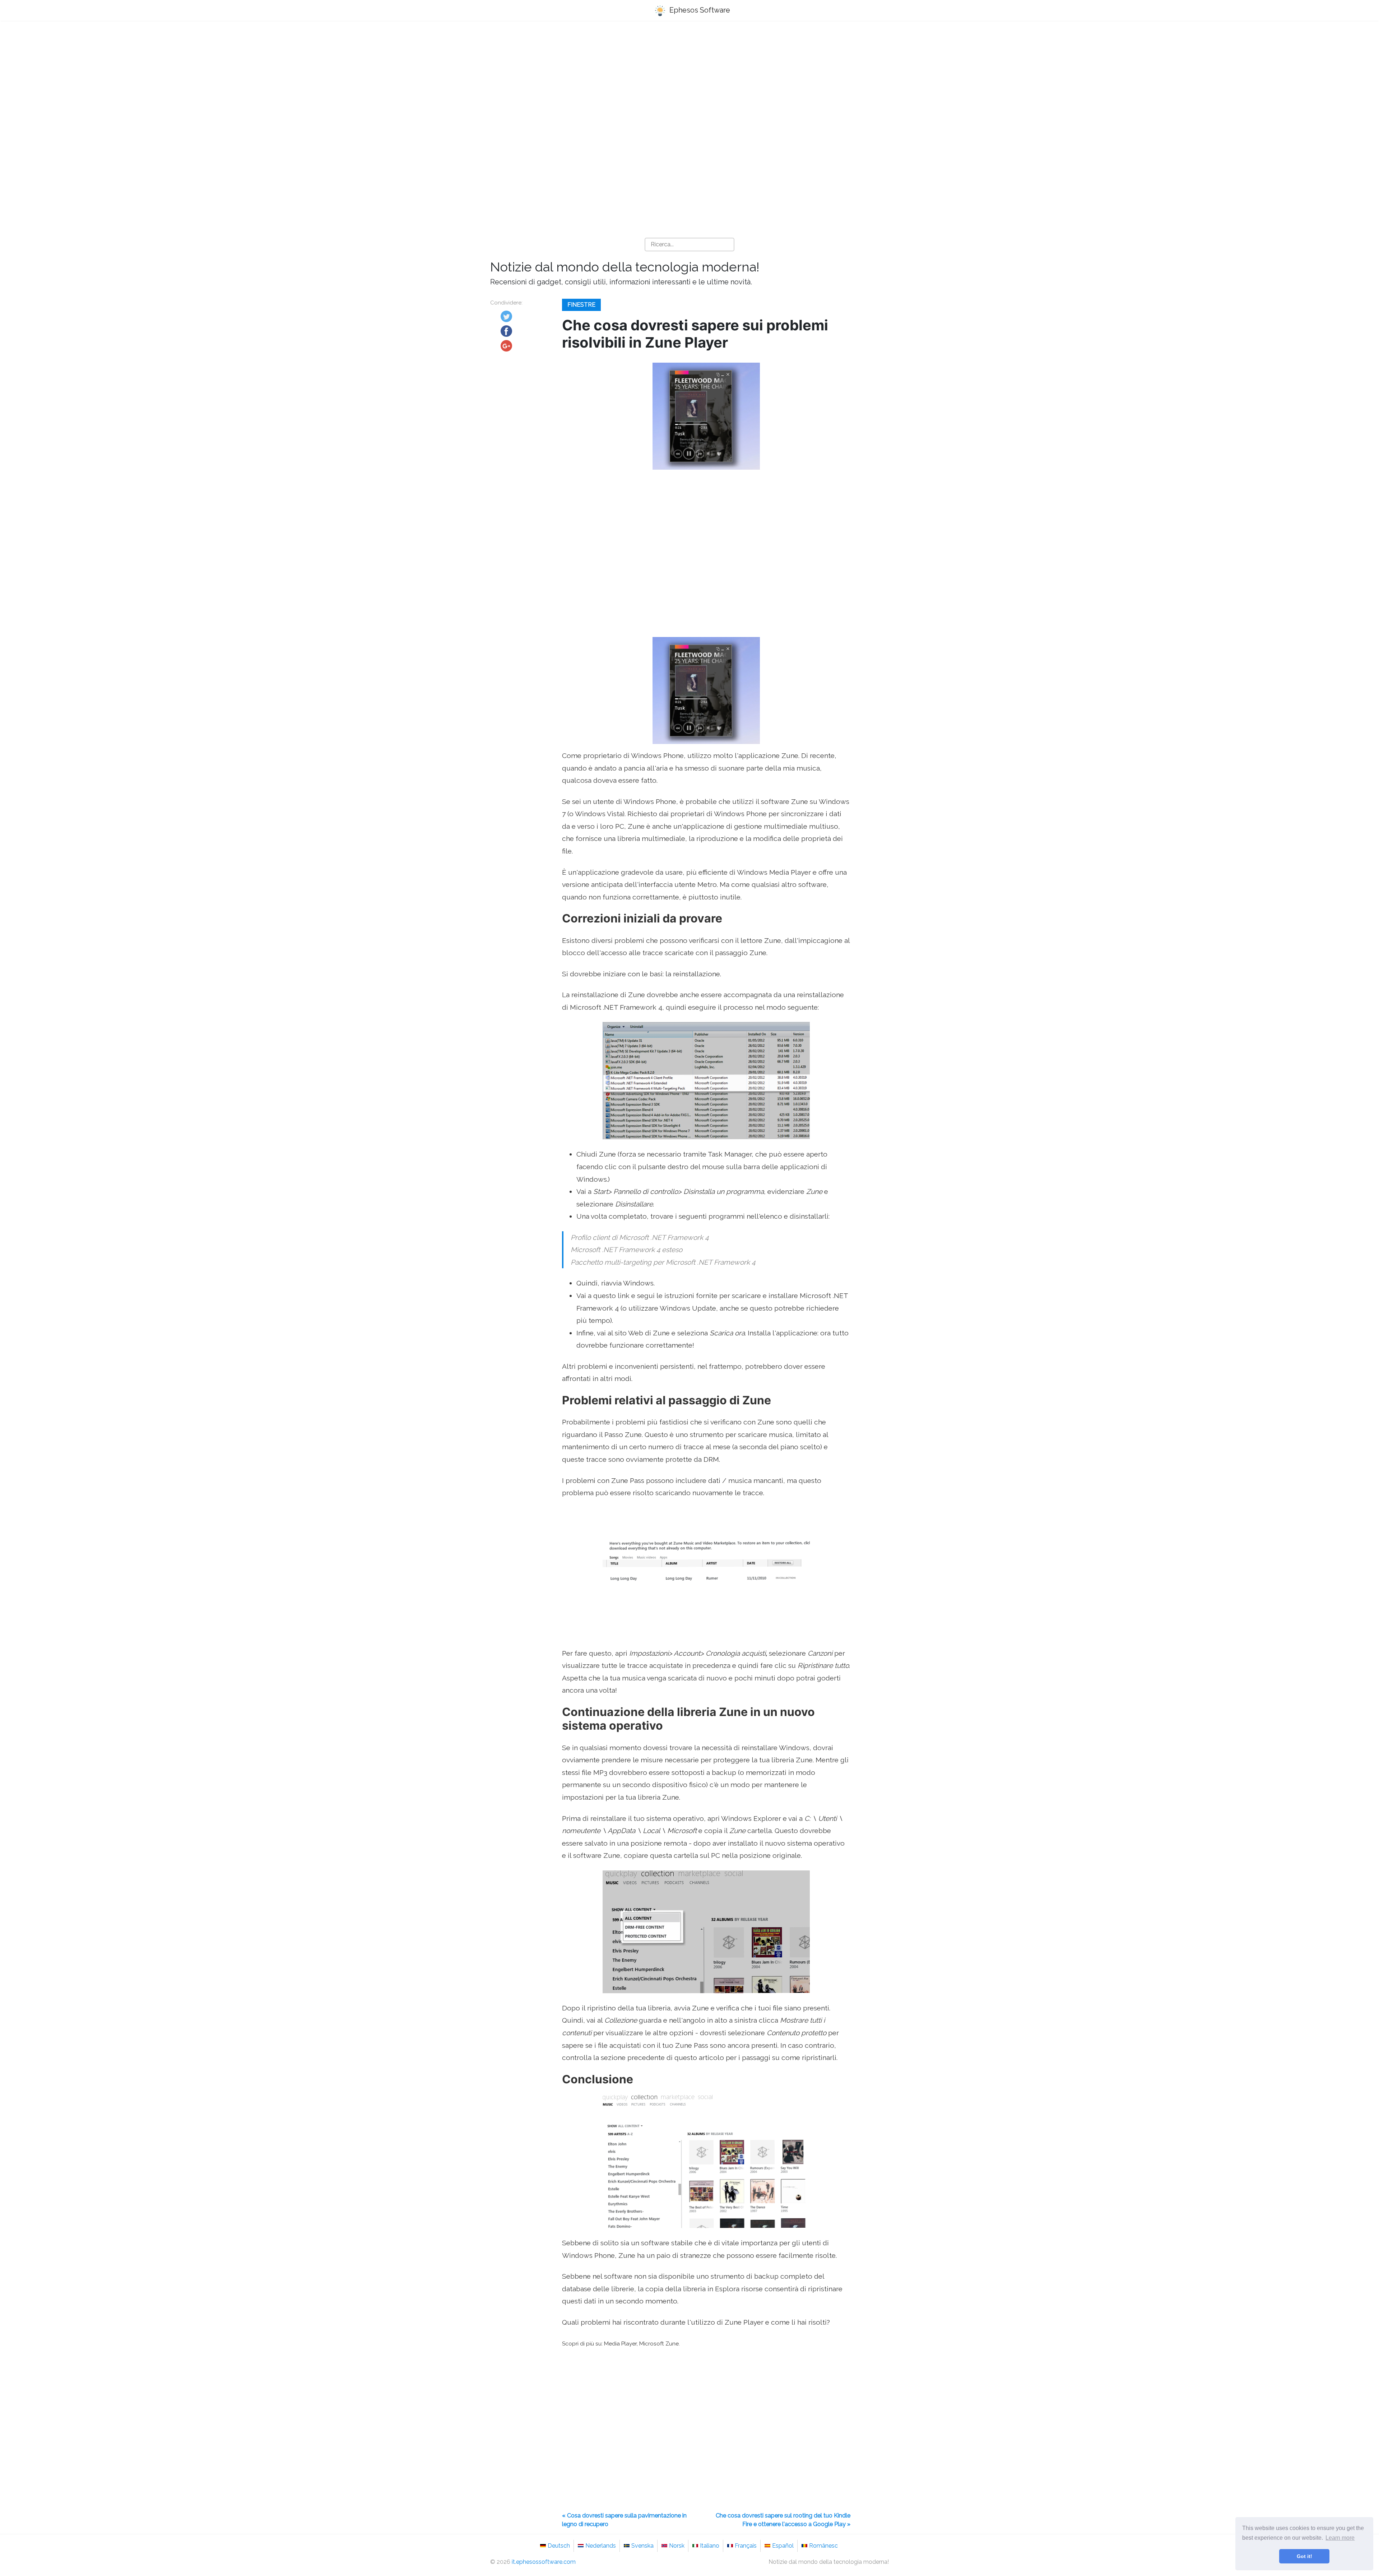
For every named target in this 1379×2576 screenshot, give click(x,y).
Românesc (823, 2546)
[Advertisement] (689, 83)
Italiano (710, 2546)
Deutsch (559, 2546)
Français (746, 2546)
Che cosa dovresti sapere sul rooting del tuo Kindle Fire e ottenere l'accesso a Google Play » (783, 2520)
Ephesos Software (699, 10)
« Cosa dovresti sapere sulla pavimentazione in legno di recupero (624, 2520)
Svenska (642, 2546)
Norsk (677, 2546)
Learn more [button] (1340, 2538)
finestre (581, 305)
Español (783, 2546)
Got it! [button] (1304, 2556)
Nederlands (601, 2546)
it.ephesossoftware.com (544, 2562)
